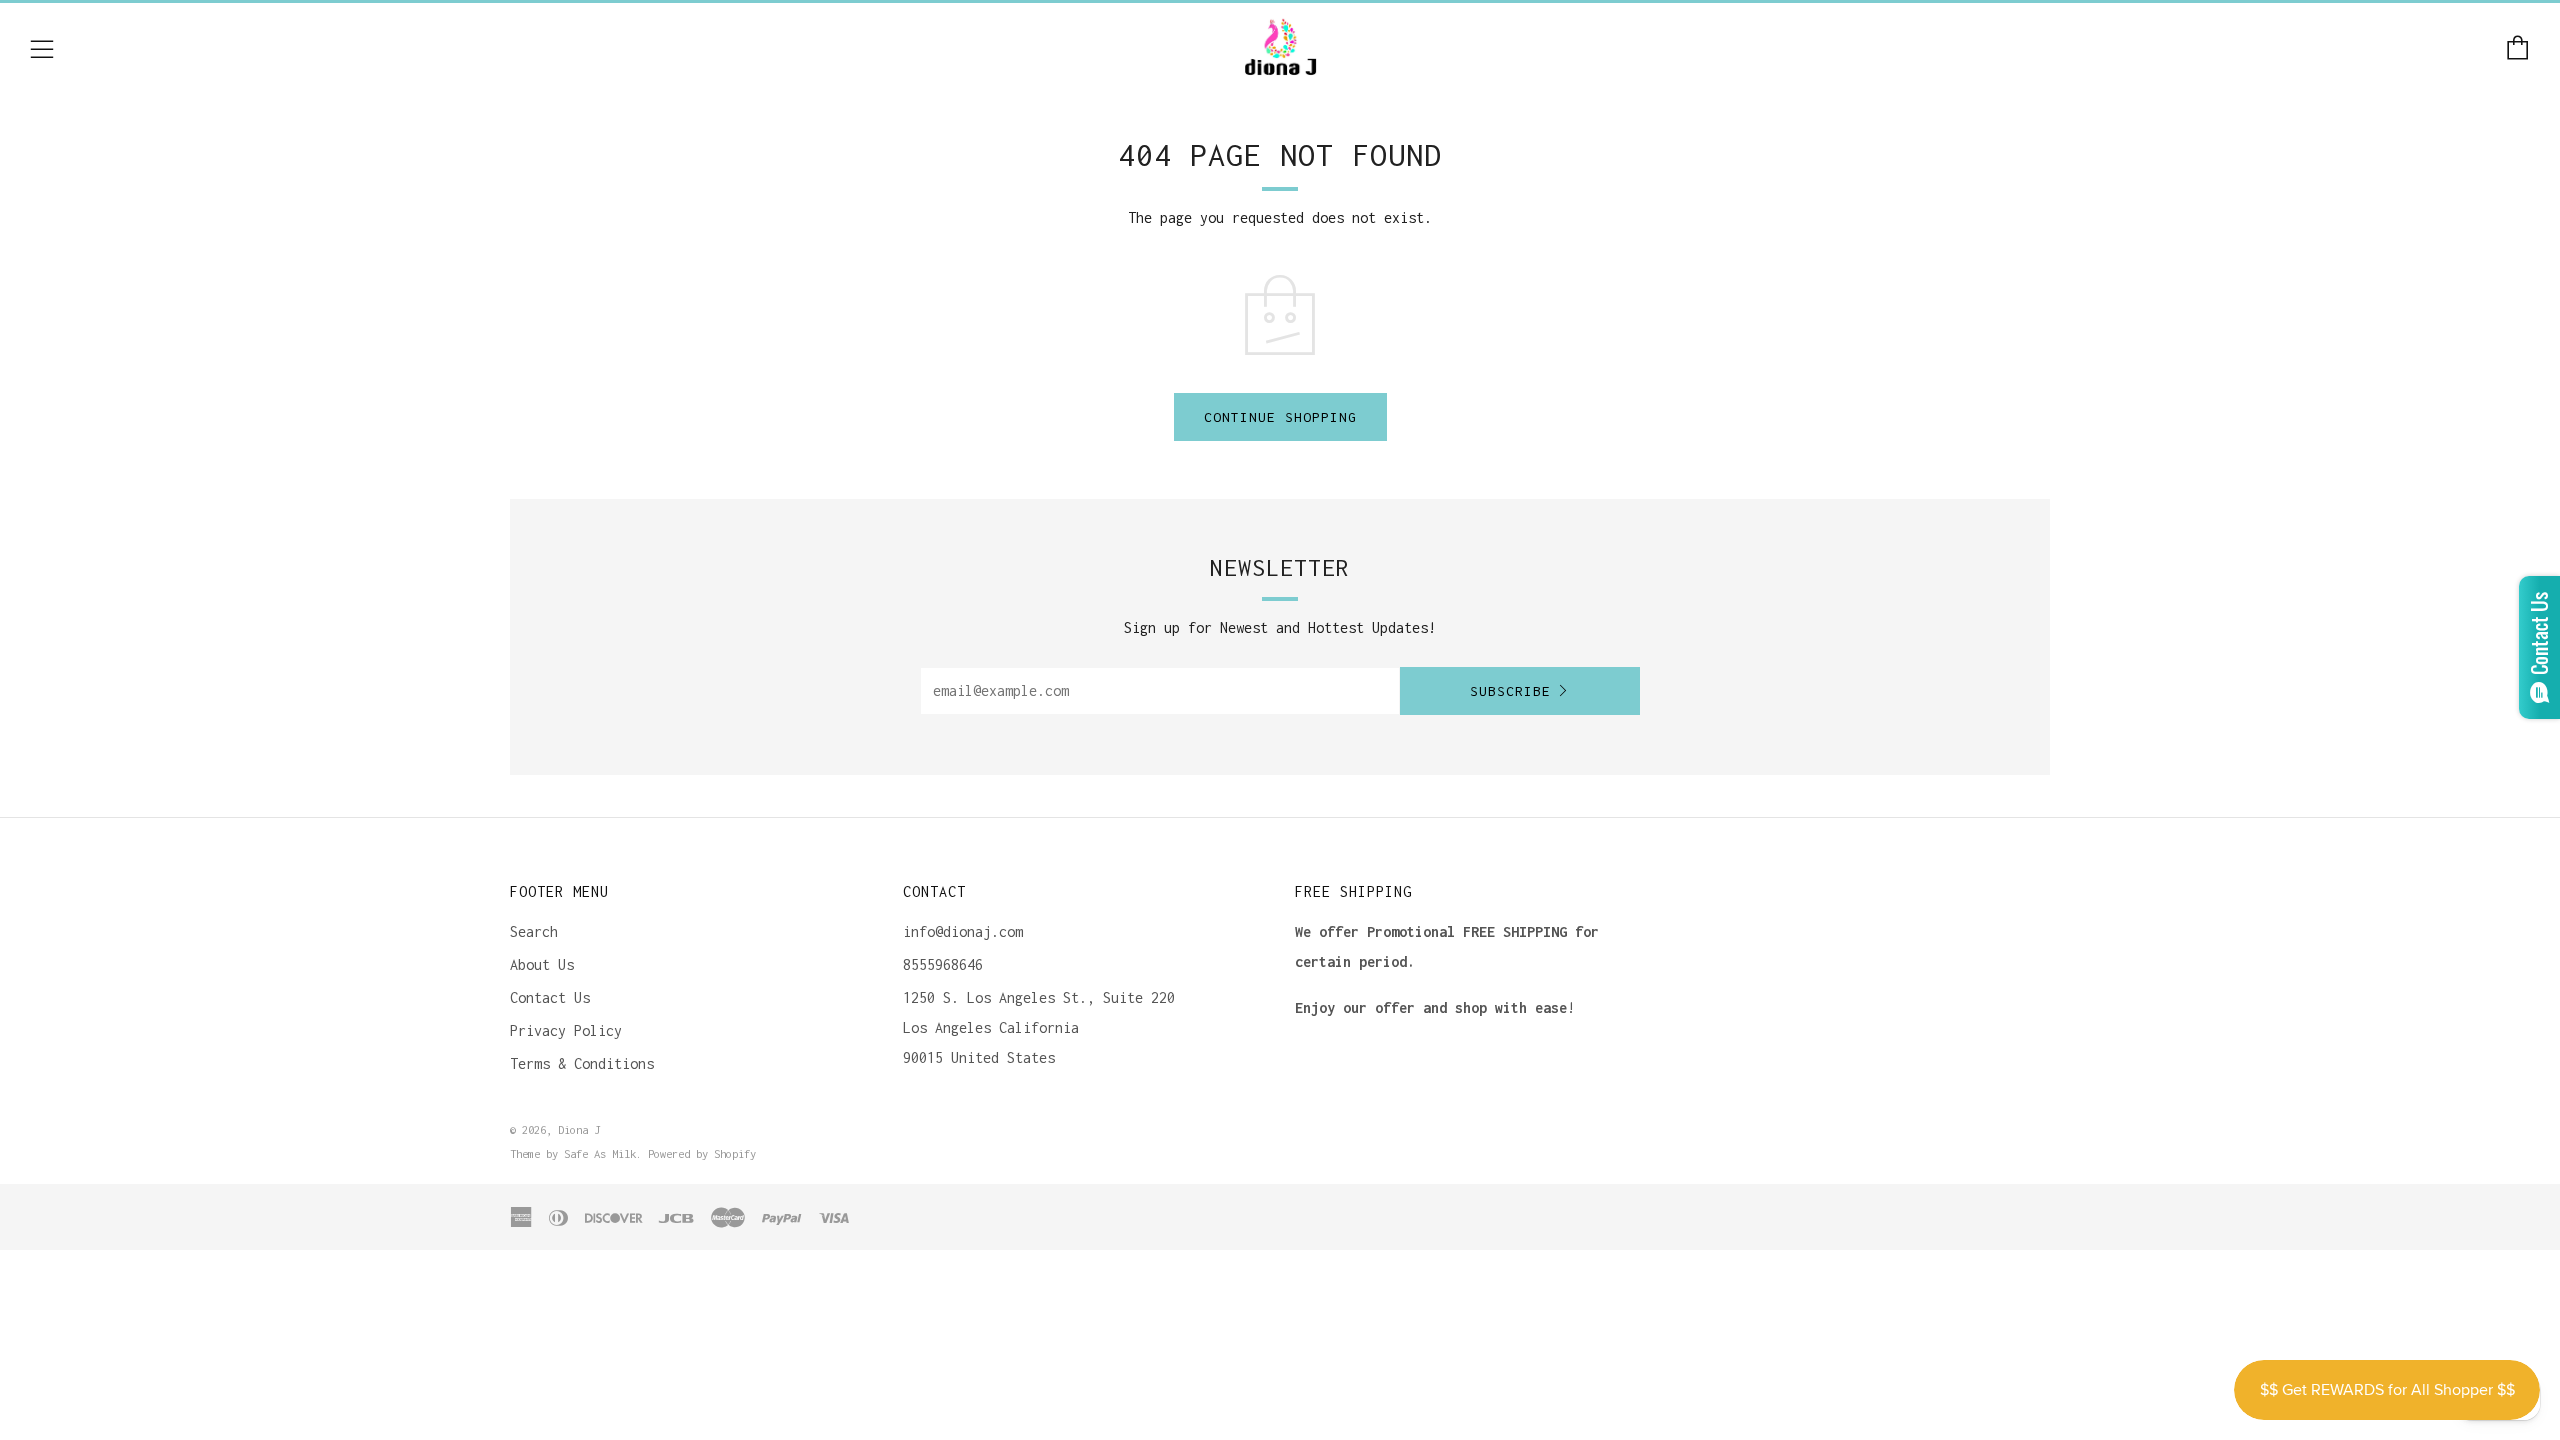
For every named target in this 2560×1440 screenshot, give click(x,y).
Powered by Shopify (702, 1153)
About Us (542, 964)
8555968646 (943, 964)
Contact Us (550, 997)
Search (534, 931)
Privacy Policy (566, 1030)
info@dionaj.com (963, 931)
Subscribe (1510, 691)
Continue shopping (1280, 417)
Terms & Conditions (582, 1063)
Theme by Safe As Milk (573, 1153)
